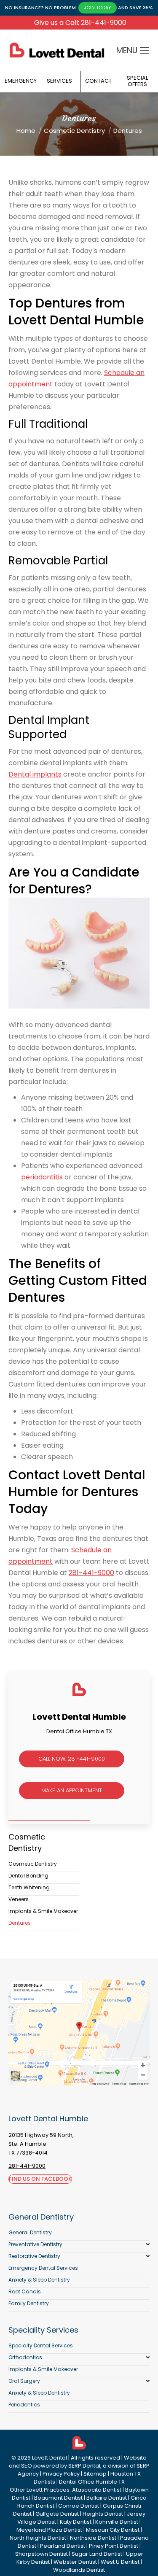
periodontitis (42, 1177)
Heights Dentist (103, 2514)
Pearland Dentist (63, 2546)
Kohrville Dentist (117, 2522)
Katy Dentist (76, 2522)
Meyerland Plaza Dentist (49, 2530)
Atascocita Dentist (97, 2490)
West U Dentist (120, 2562)
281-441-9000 (91, 1573)
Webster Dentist (75, 2562)
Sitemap (95, 2474)
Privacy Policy (61, 2474)
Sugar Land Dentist (97, 2554)
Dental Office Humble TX (92, 2482)
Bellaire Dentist (107, 2498)
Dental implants (35, 774)
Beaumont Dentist (58, 2498)
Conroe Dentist (79, 2506)
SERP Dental (84, 2466)
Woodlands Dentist (79, 2570)
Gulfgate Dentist (57, 2514)
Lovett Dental (50, 2458)
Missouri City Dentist (113, 2530)
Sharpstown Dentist (42, 2554)
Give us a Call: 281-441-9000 (80, 23)
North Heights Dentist (38, 2538)
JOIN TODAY (98, 8)
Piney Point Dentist (114, 2546)
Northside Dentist (93, 2538)
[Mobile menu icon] (145, 50)
